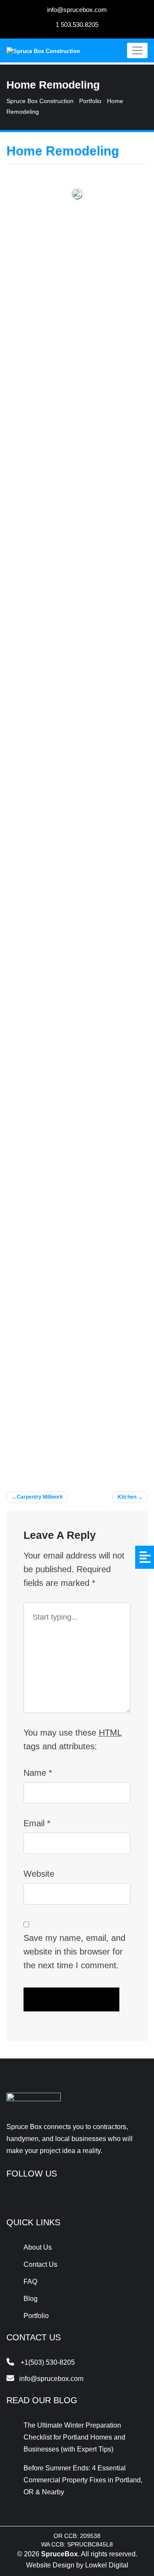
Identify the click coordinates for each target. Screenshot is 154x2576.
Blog (31, 2299)
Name (38, 1773)
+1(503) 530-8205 (48, 2362)
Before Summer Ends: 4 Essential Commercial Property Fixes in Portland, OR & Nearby (83, 2480)
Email (37, 1823)
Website (39, 1874)
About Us (38, 2247)
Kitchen (127, 1497)
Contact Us (40, 2264)
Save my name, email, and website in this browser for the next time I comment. (74, 1952)
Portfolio (36, 2316)
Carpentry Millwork (40, 1497)
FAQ (30, 2282)
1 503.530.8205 (77, 25)
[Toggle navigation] (137, 50)
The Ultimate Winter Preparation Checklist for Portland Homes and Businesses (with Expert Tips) (74, 2437)
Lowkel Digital (107, 2565)
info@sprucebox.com (77, 10)
